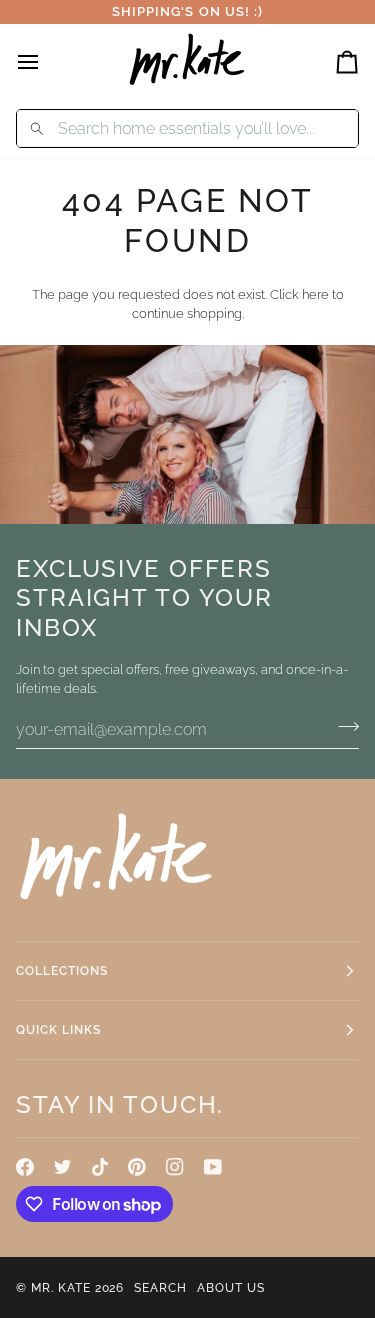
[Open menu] (46, 61)
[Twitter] (63, 1167)
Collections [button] (62, 971)
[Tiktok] (100, 1167)
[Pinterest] (137, 1167)
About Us (231, 1288)
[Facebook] (25, 1167)
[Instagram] (175, 1167)
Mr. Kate (61, 1288)
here (315, 294)
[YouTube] (213, 1167)
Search (160, 1288)
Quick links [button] (58, 1030)
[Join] (342, 727)
